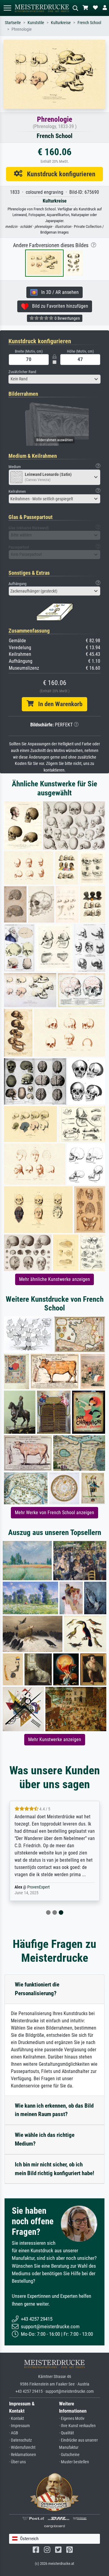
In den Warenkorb (58, 704)
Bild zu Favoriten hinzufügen (58, 306)
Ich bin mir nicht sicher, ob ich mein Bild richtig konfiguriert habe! (54, 2169)
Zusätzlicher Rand (22, 372)
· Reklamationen (23, 2455)
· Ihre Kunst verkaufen (77, 2426)
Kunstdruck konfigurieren (59, 174)
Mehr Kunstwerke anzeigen (55, 1739)
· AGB (14, 2433)
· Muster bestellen (74, 2462)
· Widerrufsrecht (22, 2447)
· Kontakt (17, 2419)
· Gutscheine (69, 2455)
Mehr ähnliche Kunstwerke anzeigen (54, 1279)
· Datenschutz (20, 2440)
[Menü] (7, 8)
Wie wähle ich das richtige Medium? (45, 2139)
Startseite (13, 23)
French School (89, 23)
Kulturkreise (61, 23)
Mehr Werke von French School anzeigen (54, 1513)
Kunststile (36, 23)
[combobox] (54, 379)
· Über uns (17, 2462)
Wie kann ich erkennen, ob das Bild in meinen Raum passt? (54, 2110)
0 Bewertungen (67, 318)
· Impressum (20, 2426)
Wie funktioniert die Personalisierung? (37, 1989)
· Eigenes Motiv (72, 2419)
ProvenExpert (38, 1887)
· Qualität (66, 2433)
